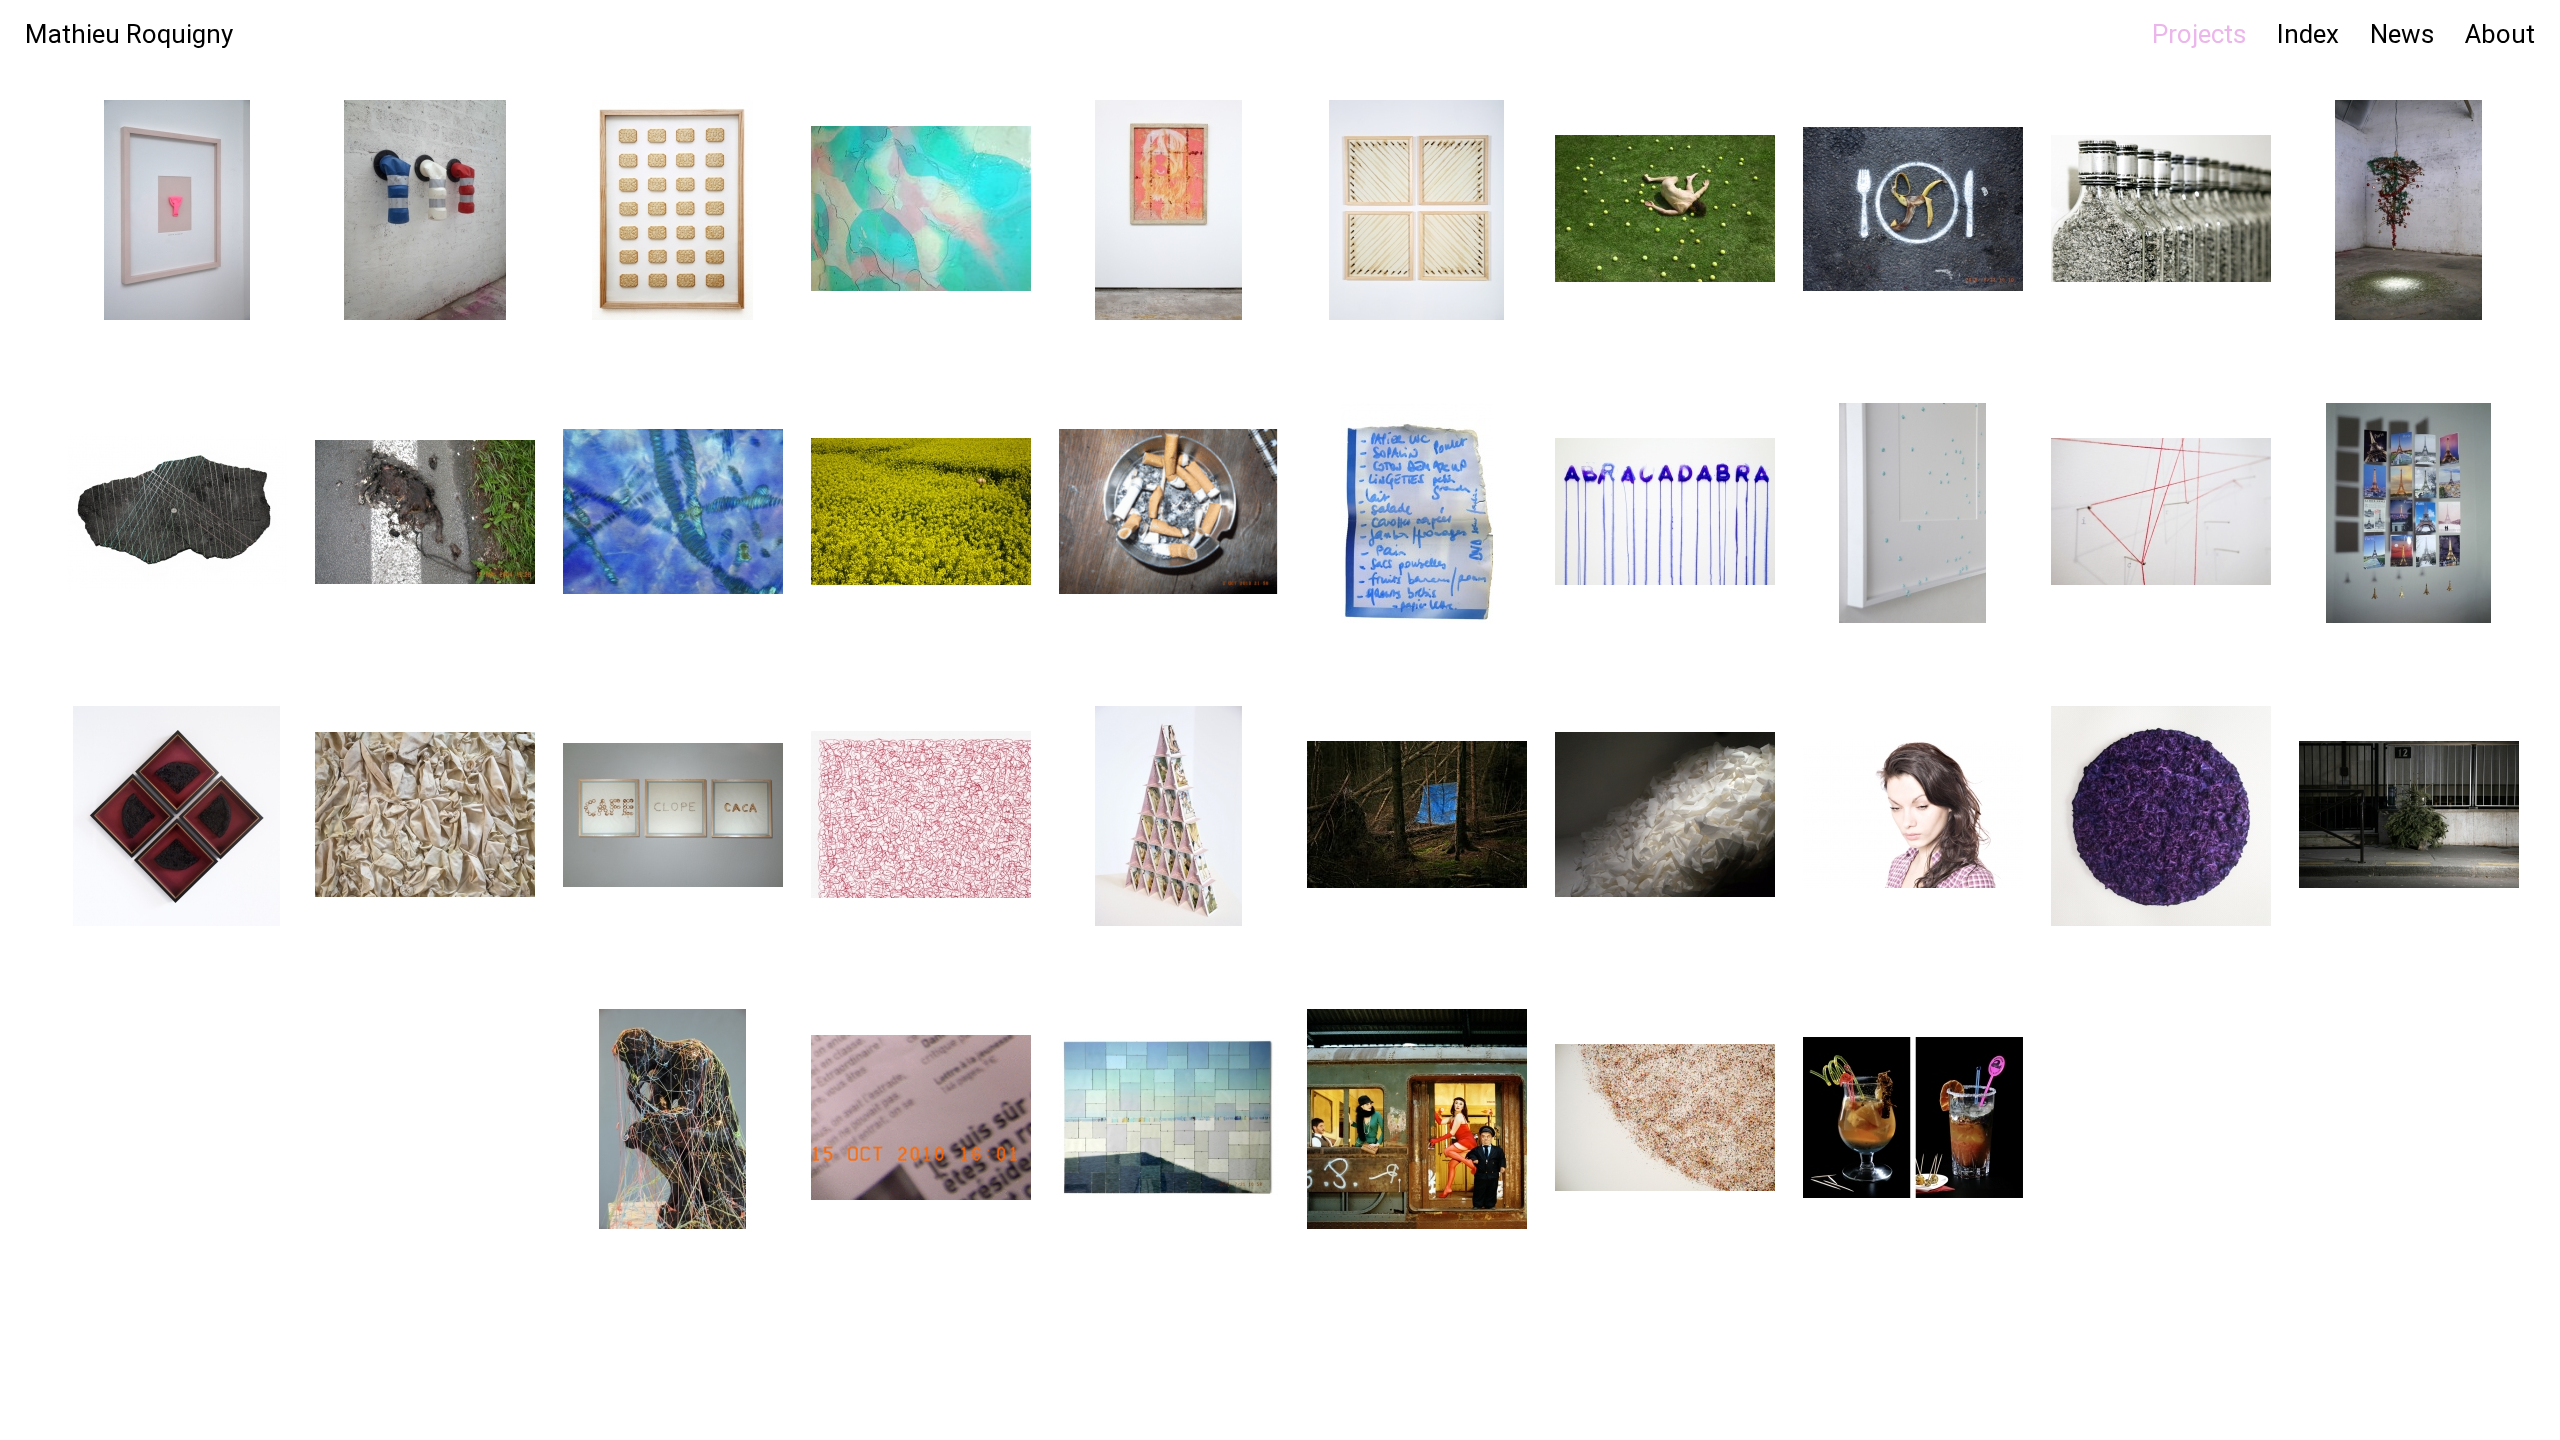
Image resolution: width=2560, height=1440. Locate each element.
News (2402, 34)
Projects (2199, 34)
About (2500, 34)
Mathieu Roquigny (129, 34)
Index (2308, 34)
